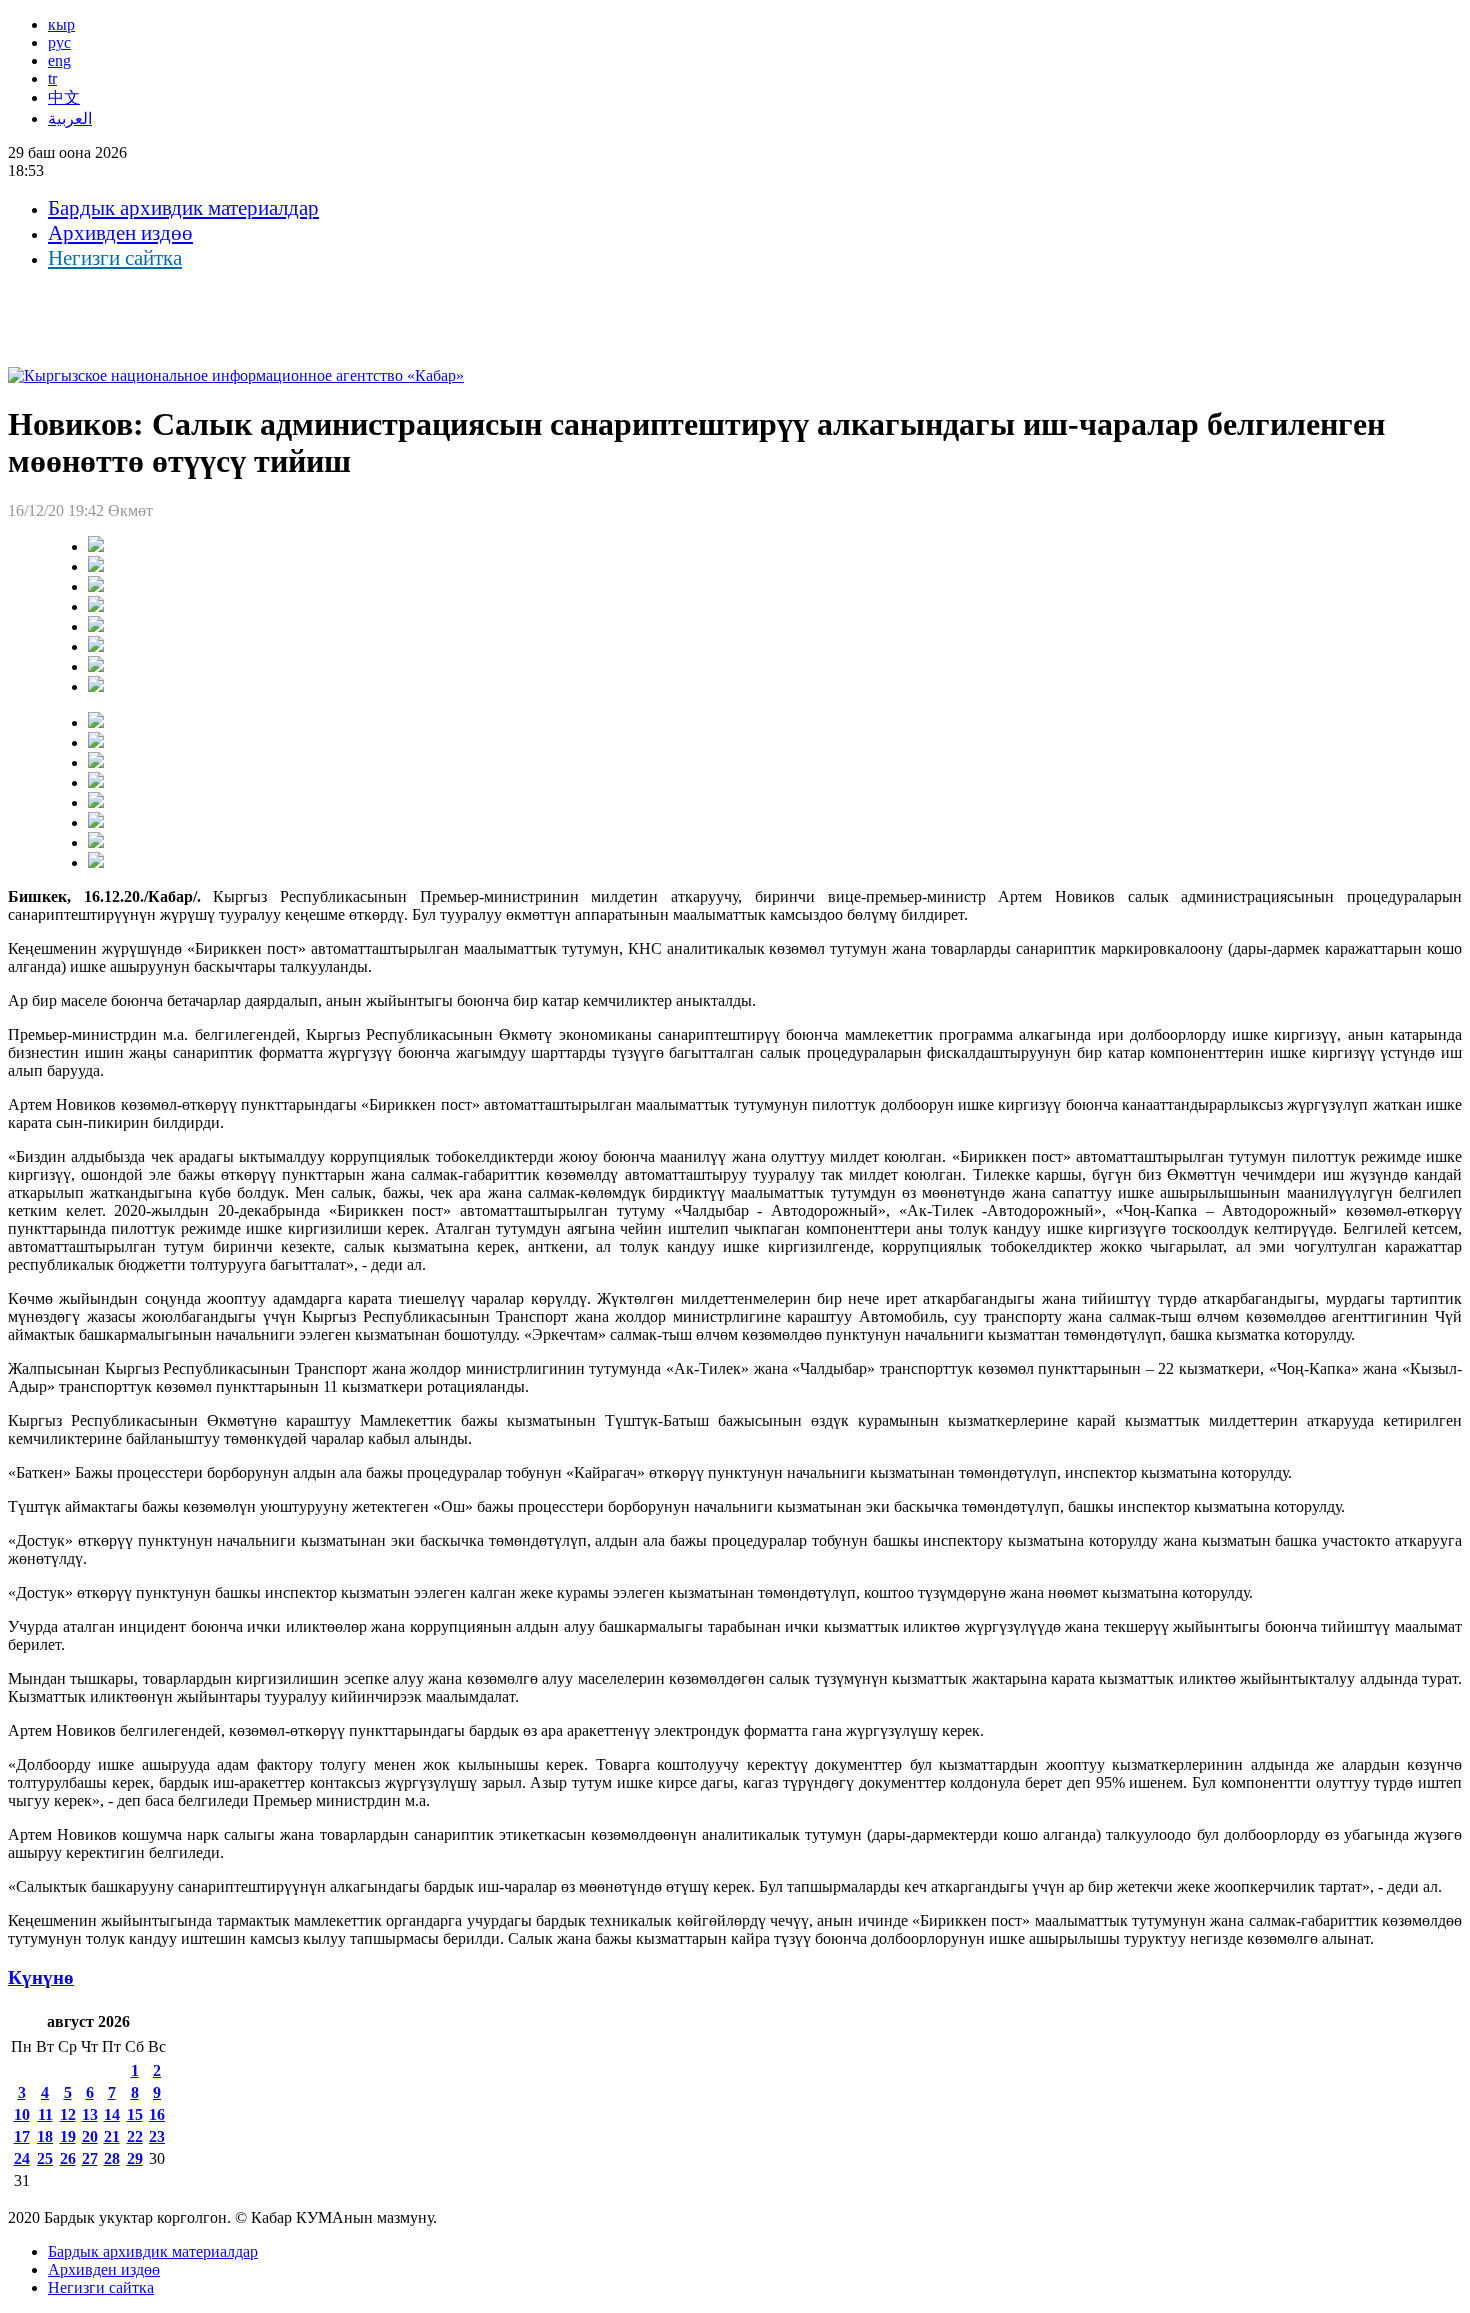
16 (157, 2114)
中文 (64, 97)
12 (68, 2114)
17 (22, 2136)
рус (59, 42)
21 (112, 2136)
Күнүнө (41, 1977)
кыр (61, 24)
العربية (70, 118)
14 (112, 2114)
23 (157, 2136)
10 (22, 2114)
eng (59, 60)
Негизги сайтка (115, 258)
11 (45, 2114)
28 (112, 2158)
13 (90, 2114)
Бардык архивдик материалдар (183, 208)
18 (45, 2136)
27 (90, 2158)
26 (68, 2158)
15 (135, 2114)
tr (52, 78)
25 (45, 2158)
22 (135, 2136)
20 (90, 2136)
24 (22, 2158)
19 (68, 2136)
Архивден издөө (120, 233)
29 (135, 2158)
